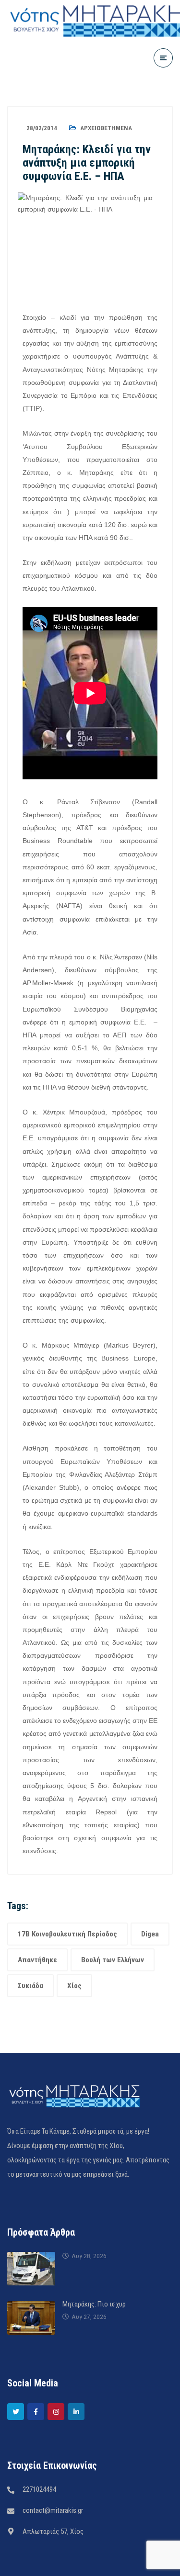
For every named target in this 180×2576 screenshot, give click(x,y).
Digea (150, 1934)
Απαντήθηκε (37, 1960)
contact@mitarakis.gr (53, 2510)
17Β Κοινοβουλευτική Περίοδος (67, 1934)
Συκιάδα (30, 1986)
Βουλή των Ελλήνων (113, 1960)
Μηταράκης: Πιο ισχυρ (94, 2304)
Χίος (74, 1986)
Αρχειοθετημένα (106, 128)
